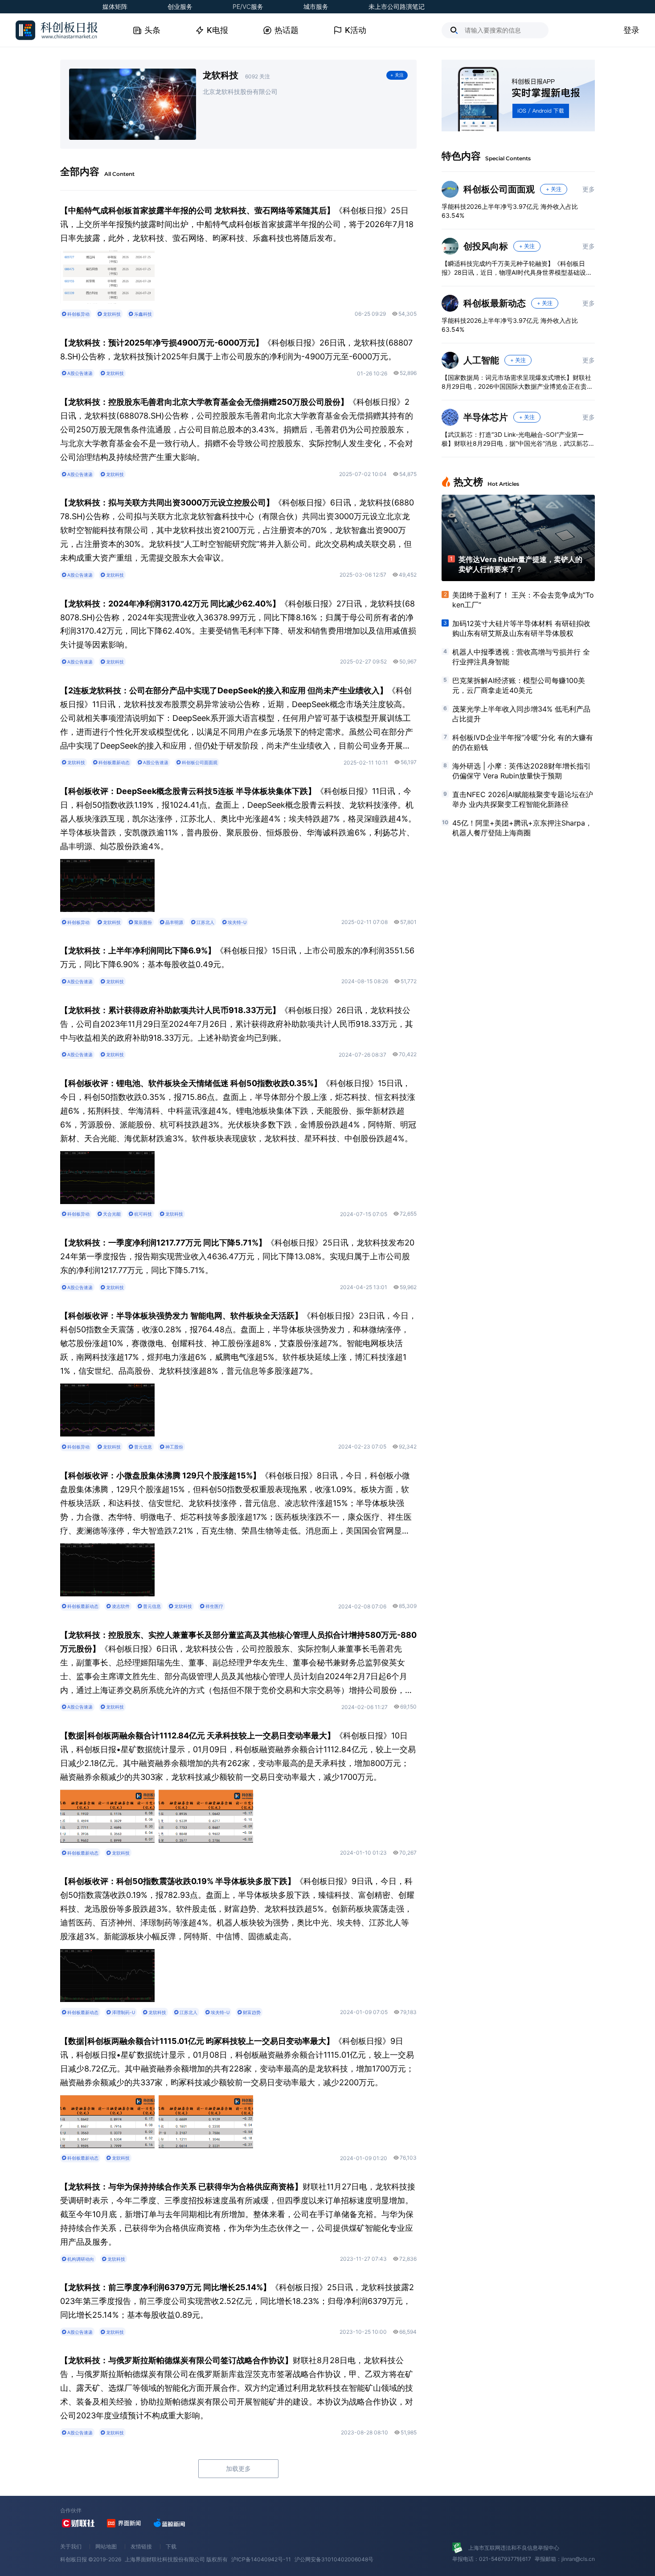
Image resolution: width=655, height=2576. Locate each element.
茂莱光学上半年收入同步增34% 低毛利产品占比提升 (521, 714)
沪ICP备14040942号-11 (261, 2559)
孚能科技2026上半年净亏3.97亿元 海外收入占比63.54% (510, 211)
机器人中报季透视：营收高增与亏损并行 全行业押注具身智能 (521, 657)
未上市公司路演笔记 (397, 6)
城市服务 (316, 6)
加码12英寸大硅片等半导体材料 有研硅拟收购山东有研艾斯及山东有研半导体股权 (521, 628)
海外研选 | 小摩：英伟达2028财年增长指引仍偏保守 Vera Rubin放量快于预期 (522, 771)
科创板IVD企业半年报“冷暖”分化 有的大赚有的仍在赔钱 (523, 742)
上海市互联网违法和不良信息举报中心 (514, 2548)
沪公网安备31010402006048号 (334, 2559)
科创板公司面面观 (499, 189)
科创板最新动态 (495, 303)
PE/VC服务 (248, 6)
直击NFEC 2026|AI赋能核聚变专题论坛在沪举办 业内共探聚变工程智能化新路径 (523, 799)
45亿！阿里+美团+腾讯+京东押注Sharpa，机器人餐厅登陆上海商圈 (522, 828)
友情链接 (141, 2546)
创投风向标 (486, 246)
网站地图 (106, 2546)
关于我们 (71, 2546)
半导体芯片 (486, 417)
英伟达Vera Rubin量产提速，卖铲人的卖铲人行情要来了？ (520, 564)
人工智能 (481, 360)
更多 (589, 189)
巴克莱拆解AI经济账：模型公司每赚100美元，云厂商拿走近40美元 (519, 685)
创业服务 (180, 6)
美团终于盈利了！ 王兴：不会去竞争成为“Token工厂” (523, 600)
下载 (171, 2546)
